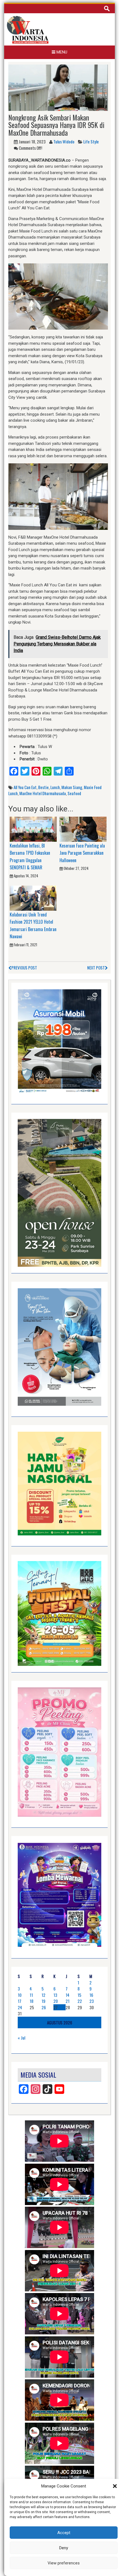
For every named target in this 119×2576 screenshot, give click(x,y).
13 (55, 1995)
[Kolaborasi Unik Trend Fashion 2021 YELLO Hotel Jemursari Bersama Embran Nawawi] (33, 898)
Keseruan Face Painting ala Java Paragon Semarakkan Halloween (82, 853)
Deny (64, 2548)
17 (20, 2001)
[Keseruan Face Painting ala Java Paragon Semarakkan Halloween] (83, 829)
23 (92, 2001)
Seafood (74, 793)
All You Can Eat (25, 787)
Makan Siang (72, 787)
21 (68, 2001)
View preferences (64, 2563)
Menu (61, 52)
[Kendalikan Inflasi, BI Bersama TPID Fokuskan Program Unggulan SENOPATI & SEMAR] (33, 829)
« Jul (21, 2038)
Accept (64, 2533)
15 (79, 1995)
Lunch (55, 787)
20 (56, 2001)
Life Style (91, 141)
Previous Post (24, 968)
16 (91, 1995)
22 (80, 2001)
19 (43, 2001)
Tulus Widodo (64, 141)
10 (20, 1995)
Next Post (96, 968)
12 (43, 1995)
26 (44, 2007)
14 (68, 1995)
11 (31, 1995)
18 (32, 2001)
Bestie (43, 787)
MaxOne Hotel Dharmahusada (43, 793)
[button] (115, 2486)
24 (20, 2007)
